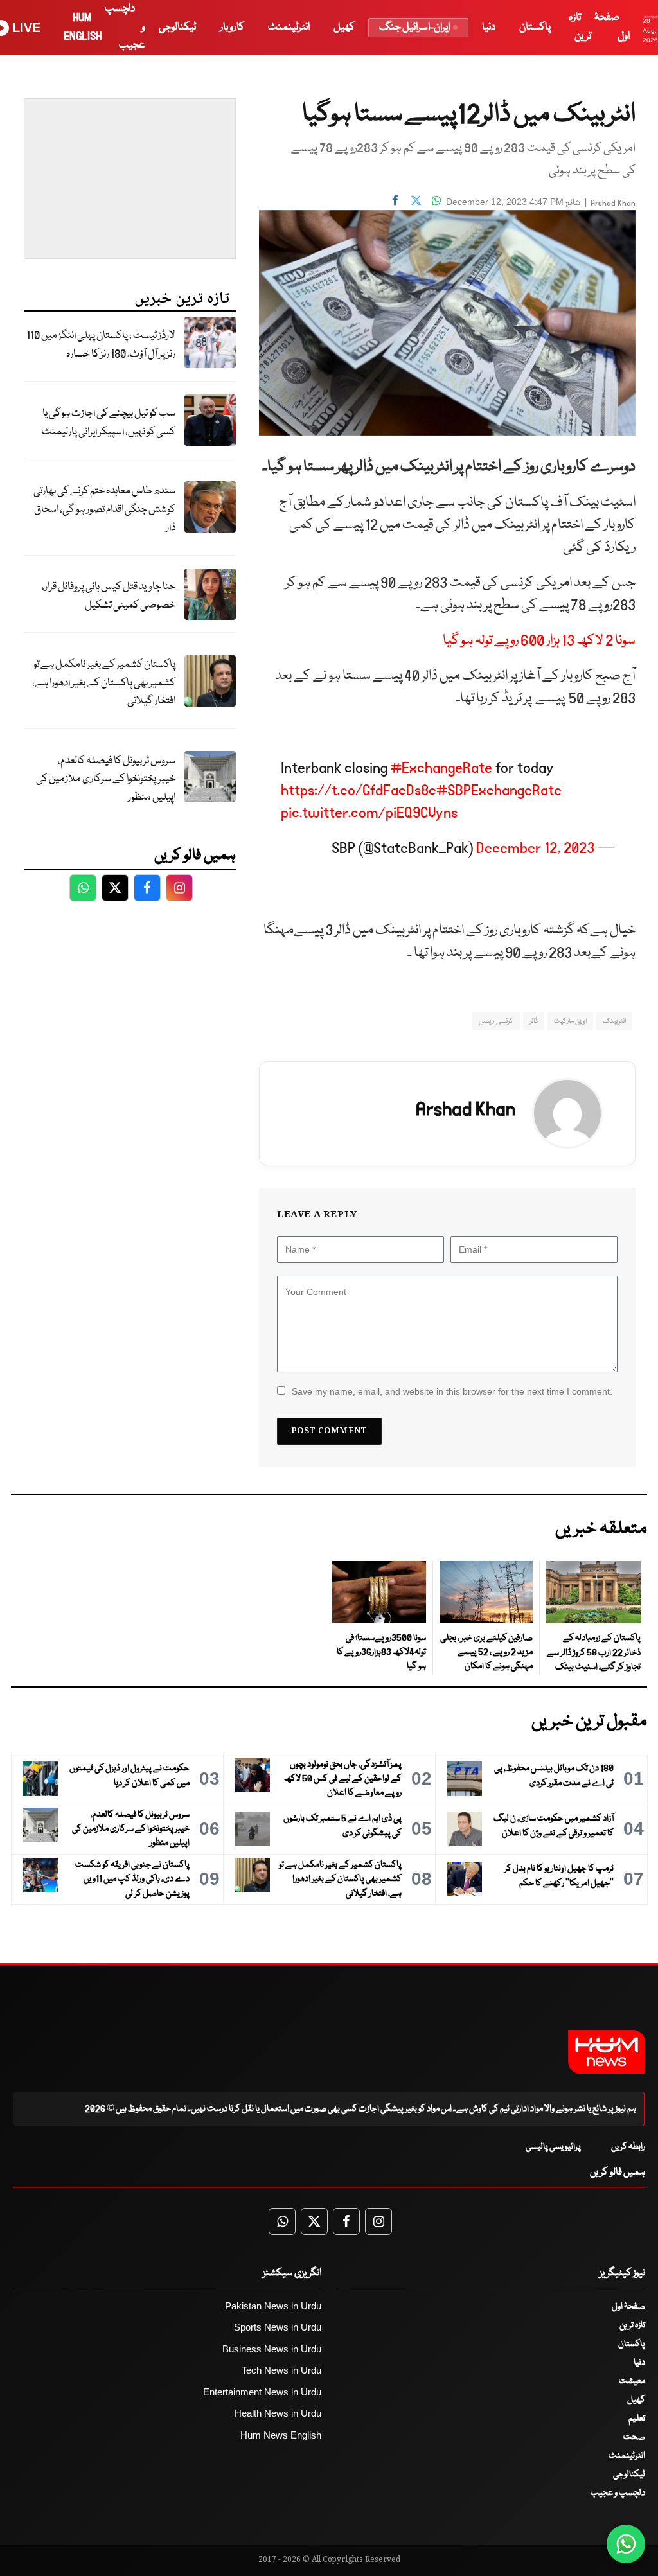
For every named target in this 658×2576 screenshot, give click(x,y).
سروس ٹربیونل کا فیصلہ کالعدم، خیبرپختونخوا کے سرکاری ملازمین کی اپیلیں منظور (106, 779)
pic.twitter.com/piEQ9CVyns (369, 813)
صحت (634, 2437)
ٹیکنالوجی (177, 27)
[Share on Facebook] (395, 200)
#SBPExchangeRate (499, 790)
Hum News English (281, 2435)
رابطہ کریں (628, 2147)
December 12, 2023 (535, 848)
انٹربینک (614, 1021)
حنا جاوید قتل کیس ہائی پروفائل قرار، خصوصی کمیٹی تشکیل (109, 596)
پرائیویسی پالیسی (553, 2147)
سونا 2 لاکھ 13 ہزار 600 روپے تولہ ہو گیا (539, 641)
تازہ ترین (632, 2325)
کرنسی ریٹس (496, 1021)
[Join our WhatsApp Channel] (626, 2544)
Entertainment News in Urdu (262, 2392)
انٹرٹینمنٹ (289, 27)
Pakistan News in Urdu (273, 2306)
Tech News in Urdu (281, 2370)
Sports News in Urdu (278, 2327)
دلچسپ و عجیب (618, 2493)
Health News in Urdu (278, 2413)
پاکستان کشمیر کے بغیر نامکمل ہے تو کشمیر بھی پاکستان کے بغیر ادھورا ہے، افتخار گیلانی (104, 683)
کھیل (344, 27)
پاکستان (535, 27)
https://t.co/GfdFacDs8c (359, 790)
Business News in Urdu (272, 2349)
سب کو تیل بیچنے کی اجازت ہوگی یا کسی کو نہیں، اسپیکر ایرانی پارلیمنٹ (109, 423)
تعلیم (637, 2419)
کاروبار (232, 27)
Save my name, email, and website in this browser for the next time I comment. (452, 1391)
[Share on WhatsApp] (436, 200)
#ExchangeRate (441, 768)
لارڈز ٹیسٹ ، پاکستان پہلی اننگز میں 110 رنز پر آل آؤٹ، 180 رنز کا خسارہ (101, 345)
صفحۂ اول (628, 2307)
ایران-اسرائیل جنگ (414, 27)
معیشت (632, 2381)
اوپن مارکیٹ (570, 1021)
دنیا (489, 27)
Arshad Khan (613, 203)
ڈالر (534, 1021)
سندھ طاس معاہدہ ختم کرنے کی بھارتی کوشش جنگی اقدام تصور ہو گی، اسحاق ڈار (104, 509)
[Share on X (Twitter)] (416, 200)
